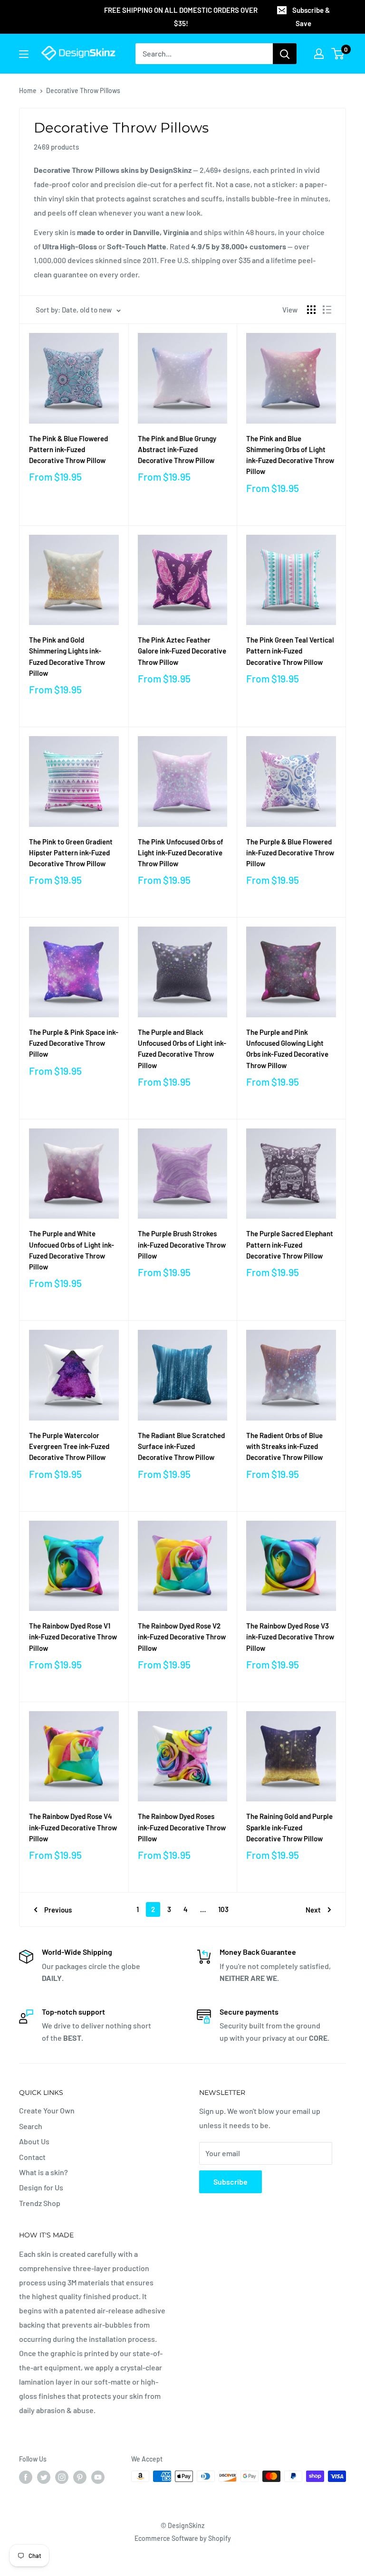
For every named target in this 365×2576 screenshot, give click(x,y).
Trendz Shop (40, 2203)
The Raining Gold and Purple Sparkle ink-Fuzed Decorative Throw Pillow (289, 1827)
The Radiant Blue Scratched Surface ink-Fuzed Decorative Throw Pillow (181, 1446)
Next (313, 1910)
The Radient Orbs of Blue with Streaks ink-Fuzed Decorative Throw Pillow (284, 1446)
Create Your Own (47, 2110)
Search (31, 2126)
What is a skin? (43, 2172)
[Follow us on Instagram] (62, 2477)
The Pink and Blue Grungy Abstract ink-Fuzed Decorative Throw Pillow (177, 450)
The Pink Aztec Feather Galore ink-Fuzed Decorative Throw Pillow (182, 651)
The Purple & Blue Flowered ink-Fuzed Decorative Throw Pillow (290, 853)
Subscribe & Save (311, 17)
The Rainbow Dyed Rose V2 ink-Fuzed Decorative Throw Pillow (182, 1637)
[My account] (319, 54)
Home (28, 90)
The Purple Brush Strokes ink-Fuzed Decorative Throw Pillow (182, 1245)
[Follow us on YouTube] (98, 2477)
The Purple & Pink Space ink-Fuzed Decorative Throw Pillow (74, 1043)
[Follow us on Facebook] (26, 2477)
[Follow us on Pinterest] (80, 2477)
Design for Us (41, 2187)
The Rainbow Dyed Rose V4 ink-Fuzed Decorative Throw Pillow (73, 1827)
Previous (58, 1910)
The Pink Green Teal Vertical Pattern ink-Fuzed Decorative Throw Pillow (290, 651)
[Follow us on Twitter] (44, 2477)
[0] (338, 54)
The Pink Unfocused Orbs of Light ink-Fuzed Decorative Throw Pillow (181, 853)
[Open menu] (24, 54)
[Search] (285, 54)
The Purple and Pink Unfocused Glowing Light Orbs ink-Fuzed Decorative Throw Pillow (287, 1049)
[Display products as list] (327, 310)
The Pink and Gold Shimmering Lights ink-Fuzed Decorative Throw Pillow (67, 656)
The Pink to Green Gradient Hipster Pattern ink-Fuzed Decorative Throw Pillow (71, 853)
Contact (32, 2157)
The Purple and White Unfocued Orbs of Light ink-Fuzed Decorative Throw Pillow (72, 1250)
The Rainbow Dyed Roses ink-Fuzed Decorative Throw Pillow (182, 1827)
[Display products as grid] (311, 310)
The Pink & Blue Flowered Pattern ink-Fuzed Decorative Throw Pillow (68, 450)
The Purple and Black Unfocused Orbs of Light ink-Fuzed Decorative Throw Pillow (182, 1049)
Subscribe (231, 2182)
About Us (34, 2141)
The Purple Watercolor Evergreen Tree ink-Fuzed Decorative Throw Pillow (69, 1446)
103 (223, 1909)
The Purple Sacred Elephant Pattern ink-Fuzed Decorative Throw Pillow (290, 1245)
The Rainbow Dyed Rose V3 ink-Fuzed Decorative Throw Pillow (290, 1637)
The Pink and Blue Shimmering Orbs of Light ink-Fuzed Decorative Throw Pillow (290, 455)
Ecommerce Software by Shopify (183, 2538)
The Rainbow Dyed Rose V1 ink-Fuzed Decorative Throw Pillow (73, 1637)
